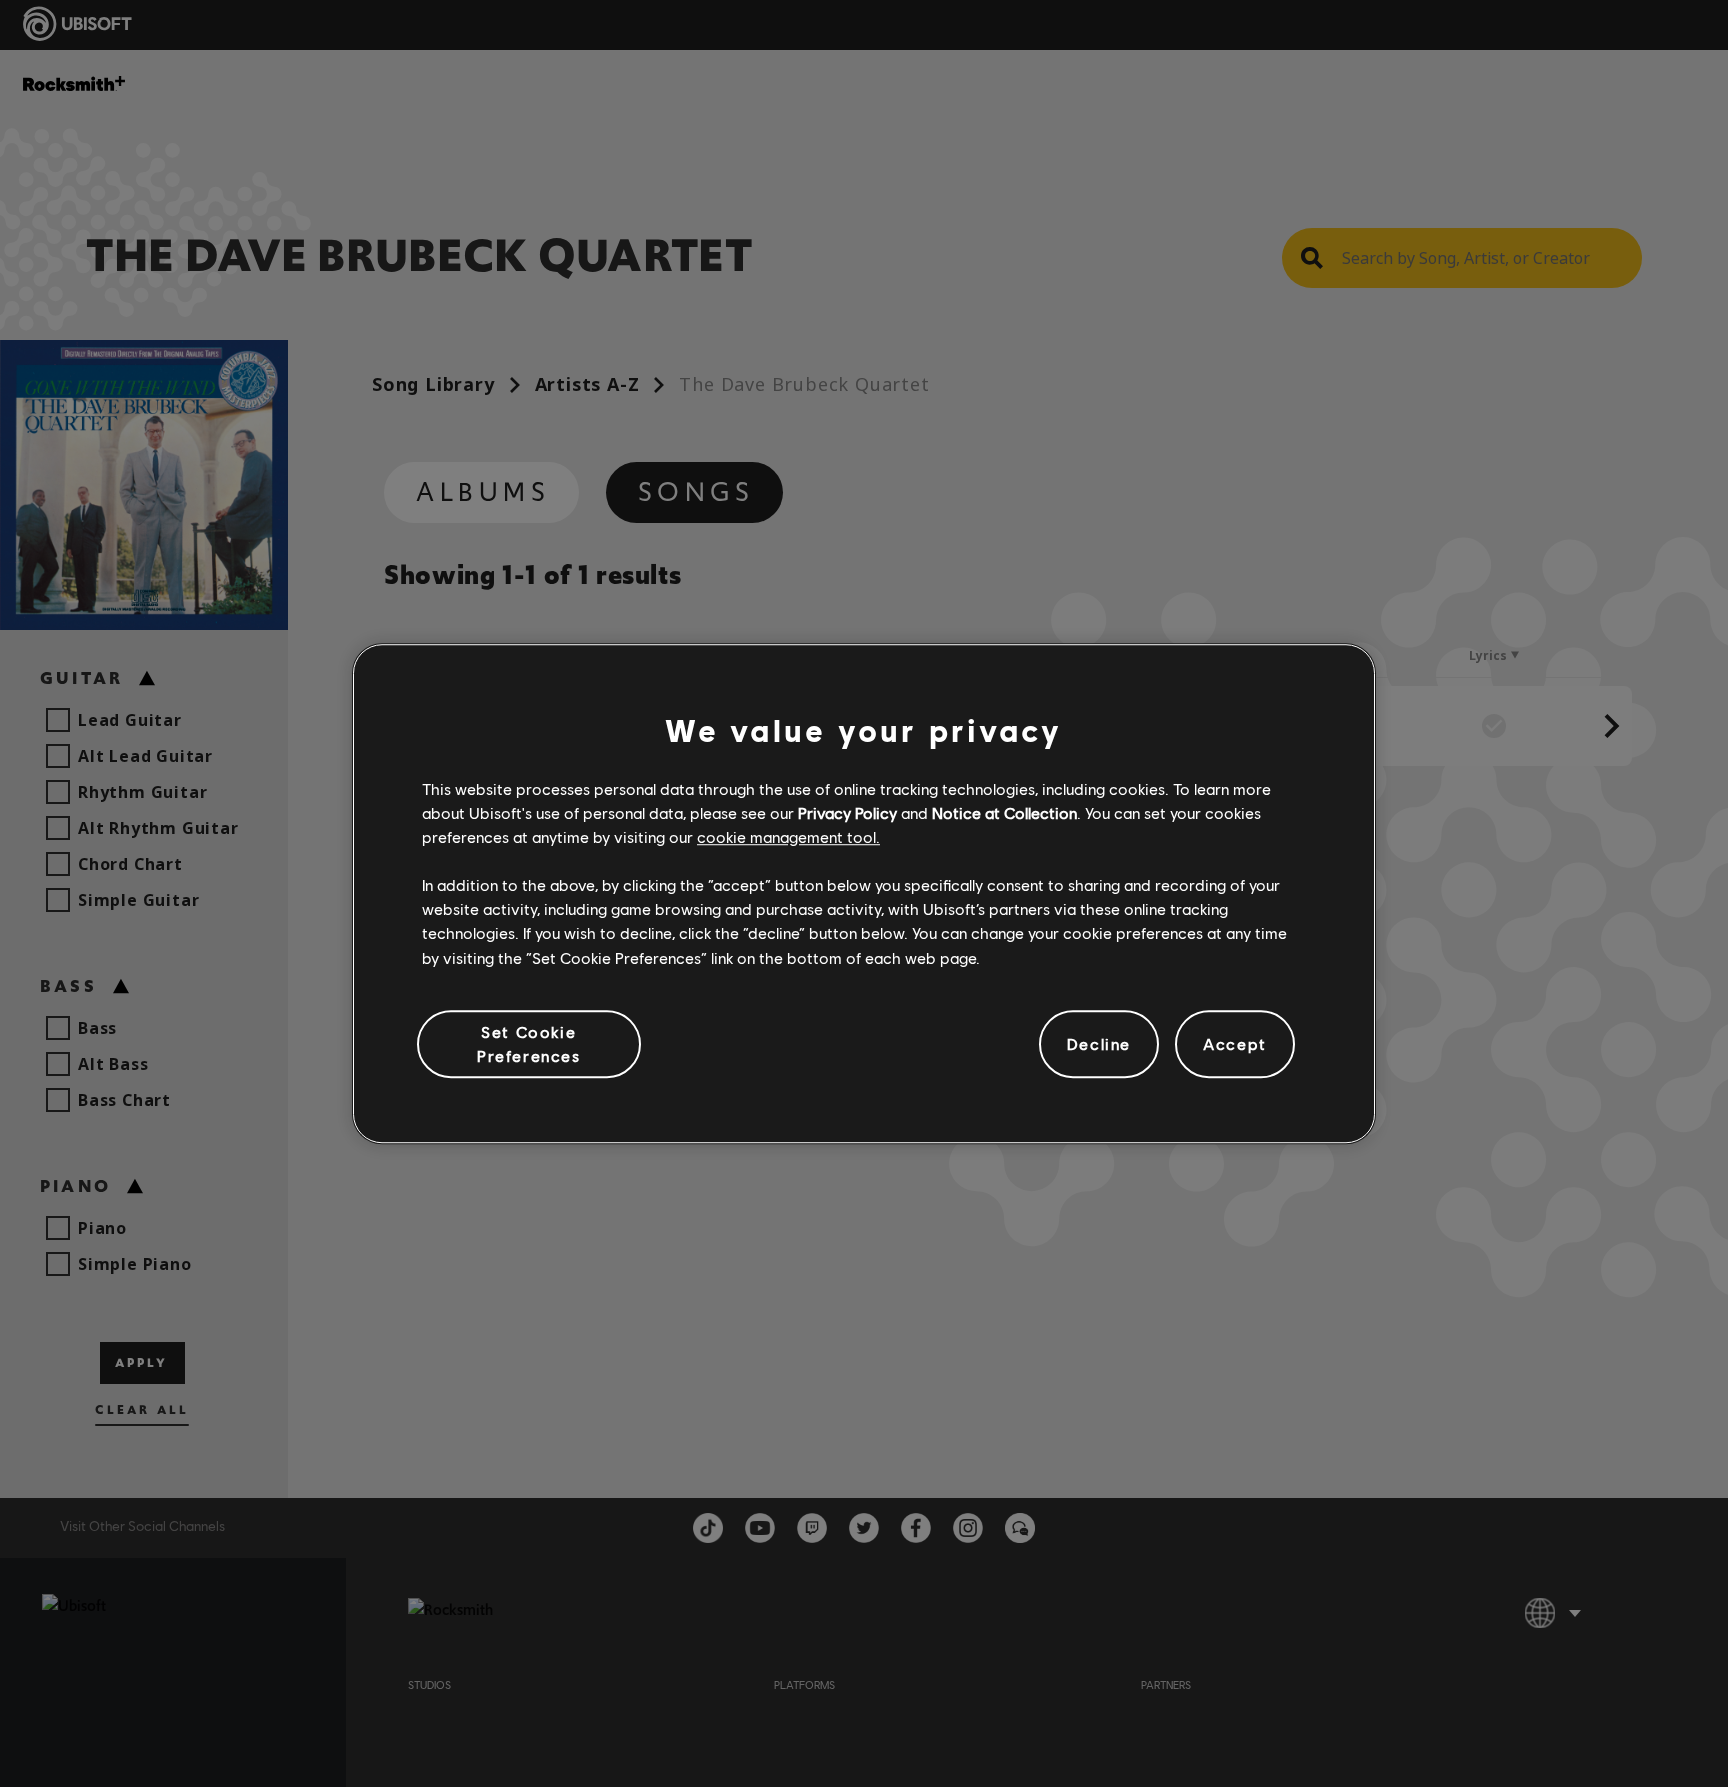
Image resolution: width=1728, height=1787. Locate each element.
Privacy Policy (847, 812)
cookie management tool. (788, 836)
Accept (1235, 1043)
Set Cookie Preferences (529, 1043)
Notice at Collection (1004, 812)
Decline (1099, 1043)
